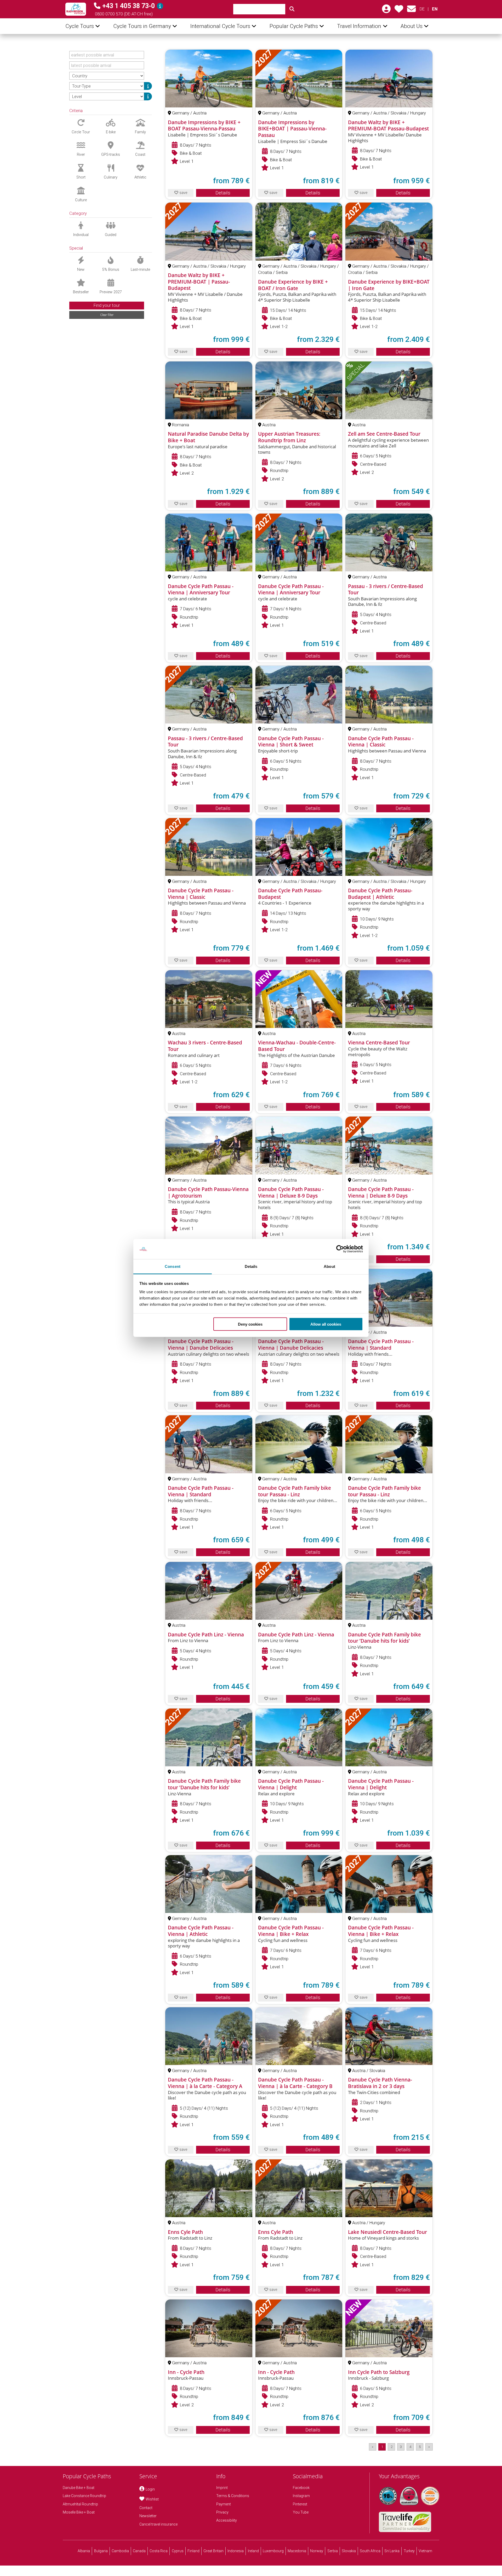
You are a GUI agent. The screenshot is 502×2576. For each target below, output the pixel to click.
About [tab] (329, 1266)
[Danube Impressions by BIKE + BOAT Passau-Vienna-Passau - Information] (209, 79)
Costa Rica (159, 2551)
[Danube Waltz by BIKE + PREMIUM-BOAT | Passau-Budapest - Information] (209, 231)
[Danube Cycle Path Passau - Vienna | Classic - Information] (389, 695)
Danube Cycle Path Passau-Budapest (290, 894)
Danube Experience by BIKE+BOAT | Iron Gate (389, 285)
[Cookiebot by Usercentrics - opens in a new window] (340, 1249)
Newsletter (148, 2516)
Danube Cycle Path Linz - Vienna (206, 1635)
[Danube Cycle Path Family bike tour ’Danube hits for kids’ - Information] (389, 1591)
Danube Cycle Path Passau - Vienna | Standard (381, 1345)
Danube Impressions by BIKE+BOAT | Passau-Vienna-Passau (292, 129)
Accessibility (227, 2520)
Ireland (253, 2551)
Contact (146, 2508)
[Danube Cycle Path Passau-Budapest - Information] (299, 847)
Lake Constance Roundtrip (84, 2496)
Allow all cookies (326, 1324)
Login (150, 2489)
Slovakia (349, 2551)
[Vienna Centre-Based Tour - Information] (389, 999)
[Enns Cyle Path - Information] (209, 2188)
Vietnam (425, 2551)
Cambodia (120, 2551)
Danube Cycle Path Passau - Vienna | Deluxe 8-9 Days (291, 1192)
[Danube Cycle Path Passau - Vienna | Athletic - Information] (209, 1884)
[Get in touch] (411, 11)
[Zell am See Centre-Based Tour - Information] (389, 390)
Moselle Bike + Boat (79, 2512)
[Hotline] (160, 6)
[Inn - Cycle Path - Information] (209, 2328)
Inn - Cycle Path (186, 2372)
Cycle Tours (80, 26)
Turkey (409, 2551)
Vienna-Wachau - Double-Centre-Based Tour (297, 1046)
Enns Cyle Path (185, 2232)
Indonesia (236, 2551)
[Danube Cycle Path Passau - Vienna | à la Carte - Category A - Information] (209, 2036)
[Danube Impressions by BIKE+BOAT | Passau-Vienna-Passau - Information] (299, 79)
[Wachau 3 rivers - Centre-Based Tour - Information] (209, 999)
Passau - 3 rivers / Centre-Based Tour (386, 590)
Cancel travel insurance (158, 2524)
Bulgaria (101, 2551)
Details (223, 193)
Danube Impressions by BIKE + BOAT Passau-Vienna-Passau (204, 126)
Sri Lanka (392, 2551)
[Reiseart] (148, 86)
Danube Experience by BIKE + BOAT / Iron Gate (293, 285)
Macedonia (297, 2551)
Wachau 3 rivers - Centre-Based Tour (205, 1046)
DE (422, 9)
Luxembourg (273, 2551)
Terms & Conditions (233, 2496)
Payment (224, 2504)
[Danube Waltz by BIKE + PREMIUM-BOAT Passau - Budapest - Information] (389, 79)
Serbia (333, 2551)
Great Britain (213, 2551)
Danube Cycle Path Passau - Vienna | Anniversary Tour (201, 590)
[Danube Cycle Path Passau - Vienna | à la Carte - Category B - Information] (299, 2036)
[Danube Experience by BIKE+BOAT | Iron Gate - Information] (389, 231)
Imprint (222, 2488)
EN (435, 9)
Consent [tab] (173, 1266)
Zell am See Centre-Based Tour (384, 434)
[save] (399, 11)
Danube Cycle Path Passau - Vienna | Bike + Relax (291, 1931)
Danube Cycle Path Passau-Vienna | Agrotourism (208, 1192)
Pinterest (300, 2504)
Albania (84, 2551)
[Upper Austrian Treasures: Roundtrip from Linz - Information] (299, 390)
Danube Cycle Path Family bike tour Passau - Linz (295, 1491)
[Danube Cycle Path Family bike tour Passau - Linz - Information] (299, 1444)
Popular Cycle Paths (294, 26)
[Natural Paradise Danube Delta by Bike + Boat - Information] (209, 390)
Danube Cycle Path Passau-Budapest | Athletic (380, 894)
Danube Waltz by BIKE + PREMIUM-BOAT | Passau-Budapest (199, 282)
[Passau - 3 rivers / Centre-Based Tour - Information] (389, 542)
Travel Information (359, 26)
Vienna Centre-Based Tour (379, 1043)
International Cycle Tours (220, 26)
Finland (193, 2551)
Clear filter (107, 315)
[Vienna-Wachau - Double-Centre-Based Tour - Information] (299, 999)
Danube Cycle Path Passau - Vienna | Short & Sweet (291, 742)
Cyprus (178, 2551)
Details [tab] (251, 1266)
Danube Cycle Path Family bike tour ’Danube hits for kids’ (384, 1638)
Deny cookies (250, 1324)
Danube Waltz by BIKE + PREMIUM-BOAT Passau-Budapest (388, 126)
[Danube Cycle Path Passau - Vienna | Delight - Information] (299, 1737)
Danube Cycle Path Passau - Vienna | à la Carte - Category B (295, 2083)
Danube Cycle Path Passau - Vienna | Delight (291, 1784)
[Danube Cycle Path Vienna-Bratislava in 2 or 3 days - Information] (389, 2036)
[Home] (76, 9)
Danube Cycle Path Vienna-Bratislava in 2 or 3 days (380, 2083)
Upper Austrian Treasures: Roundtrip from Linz (289, 437)
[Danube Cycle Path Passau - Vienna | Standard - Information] (389, 1298)
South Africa (370, 2551)
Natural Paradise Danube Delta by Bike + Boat (208, 437)
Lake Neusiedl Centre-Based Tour (387, 2232)
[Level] (148, 96)
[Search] (292, 9)
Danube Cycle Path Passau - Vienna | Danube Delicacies (201, 1345)
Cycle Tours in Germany (142, 26)
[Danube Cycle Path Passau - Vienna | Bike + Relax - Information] (299, 1884)
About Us (412, 26)
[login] (386, 11)
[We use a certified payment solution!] (430, 2496)
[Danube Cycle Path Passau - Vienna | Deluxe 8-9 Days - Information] (299, 1145)
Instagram (301, 2496)
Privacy (222, 2512)
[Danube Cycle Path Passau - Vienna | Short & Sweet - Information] (299, 695)
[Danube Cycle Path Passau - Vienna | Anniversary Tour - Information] (209, 542)
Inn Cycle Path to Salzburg (379, 2372)
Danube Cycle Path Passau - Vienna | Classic (381, 742)
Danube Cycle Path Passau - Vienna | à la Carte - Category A (205, 2083)
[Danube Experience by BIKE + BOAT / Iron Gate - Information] (299, 231)
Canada (139, 2551)
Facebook (301, 2488)
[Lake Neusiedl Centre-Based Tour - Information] (389, 2188)
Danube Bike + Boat (79, 2488)
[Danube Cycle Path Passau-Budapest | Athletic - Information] (389, 847)
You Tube (301, 2512)
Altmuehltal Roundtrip (80, 2504)
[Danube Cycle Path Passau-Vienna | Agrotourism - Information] (209, 1145)
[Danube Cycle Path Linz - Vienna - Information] (209, 1591)
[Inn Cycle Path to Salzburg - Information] (389, 2328)
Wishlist (152, 2499)
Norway (317, 2551)
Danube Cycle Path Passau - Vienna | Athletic (201, 1931)
